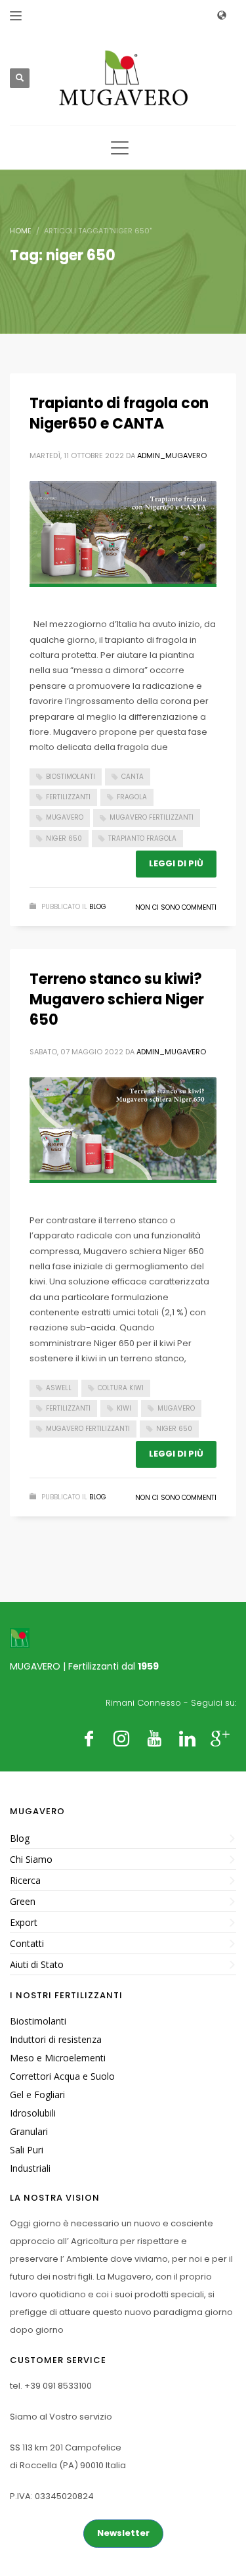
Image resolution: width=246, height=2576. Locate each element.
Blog (98, 907)
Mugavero (65, 817)
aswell (59, 1388)
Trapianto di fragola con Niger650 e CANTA (119, 413)
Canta (133, 777)
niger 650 (64, 838)
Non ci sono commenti (176, 907)
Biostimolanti (71, 777)
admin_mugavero (172, 456)
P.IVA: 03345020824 (52, 2496)
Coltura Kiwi (121, 1388)
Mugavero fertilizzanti (152, 817)
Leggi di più (176, 863)
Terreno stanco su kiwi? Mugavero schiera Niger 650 (117, 999)
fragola (132, 797)
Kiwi (124, 1408)
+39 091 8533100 (58, 2386)
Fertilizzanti (68, 797)
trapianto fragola (142, 838)
